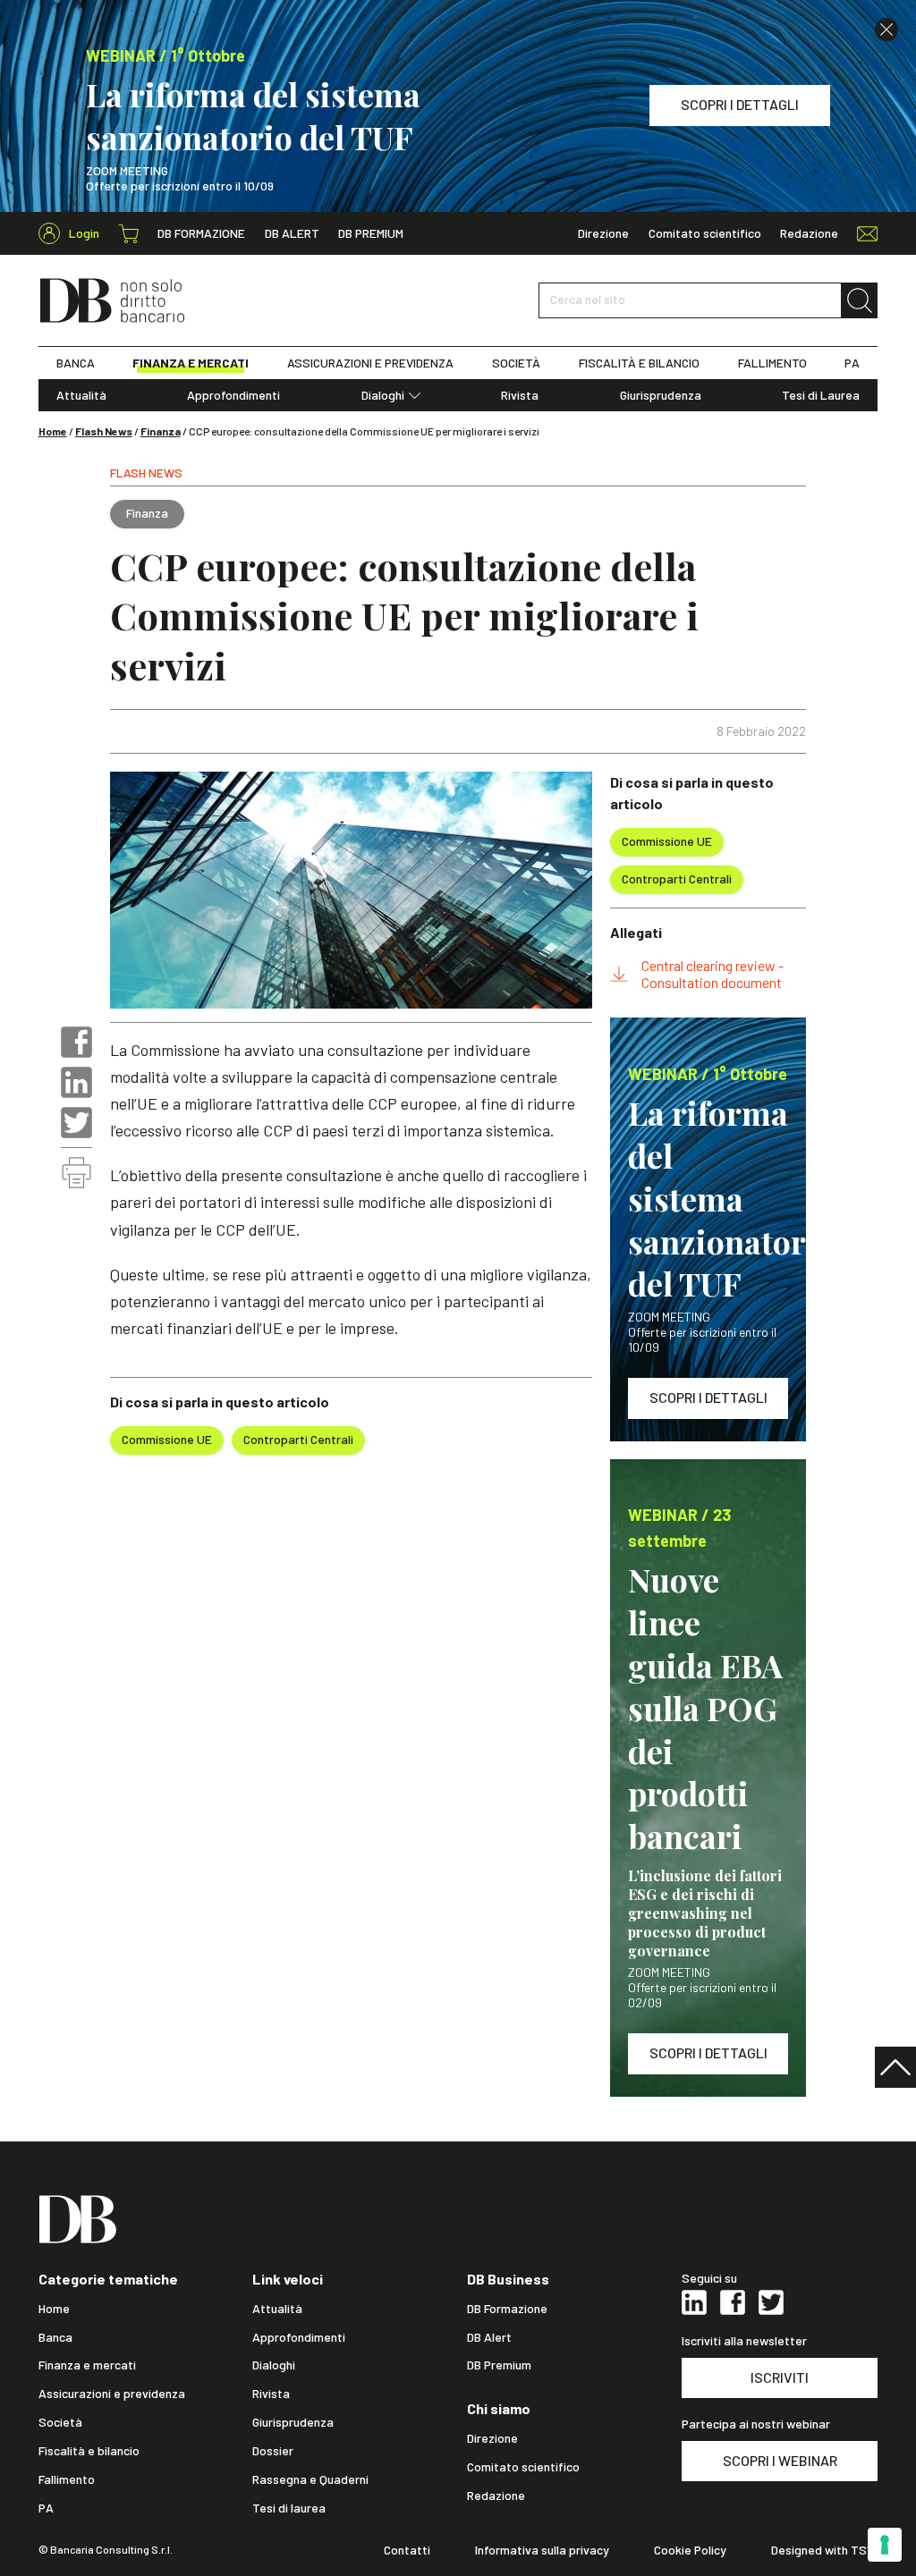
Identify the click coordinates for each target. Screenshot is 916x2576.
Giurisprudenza (661, 395)
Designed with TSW (824, 2550)
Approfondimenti (233, 395)
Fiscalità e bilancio (89, 2451)
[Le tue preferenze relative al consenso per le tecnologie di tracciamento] (885, 2545)
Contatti (407, 2550)
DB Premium (371, 233)
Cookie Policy (690, 2550)
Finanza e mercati (87, 2365)
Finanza (161, 431)
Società (60, 2422)
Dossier (273, 2451)
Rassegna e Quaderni (310, 2479)
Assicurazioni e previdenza (112, 2394)
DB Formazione (201, 233)
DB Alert (292, 233)
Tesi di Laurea (821, 395)
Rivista (520, 395)
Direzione (603, 233)
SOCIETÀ (516, 363)
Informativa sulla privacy (542, 2550)
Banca (55, 2337)
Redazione (809, 233)
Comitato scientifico (705, 233)
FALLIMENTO (772, 363)
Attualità (81, 395)
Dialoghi (383, 395)
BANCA (76, 363)
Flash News (104, 431)
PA (852, 363)
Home (53, 431)
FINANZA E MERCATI (191, 363)
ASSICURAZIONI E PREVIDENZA (370, 363)
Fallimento (67, 2479)
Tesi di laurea (289, 2508)
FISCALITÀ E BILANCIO (639, 363)
